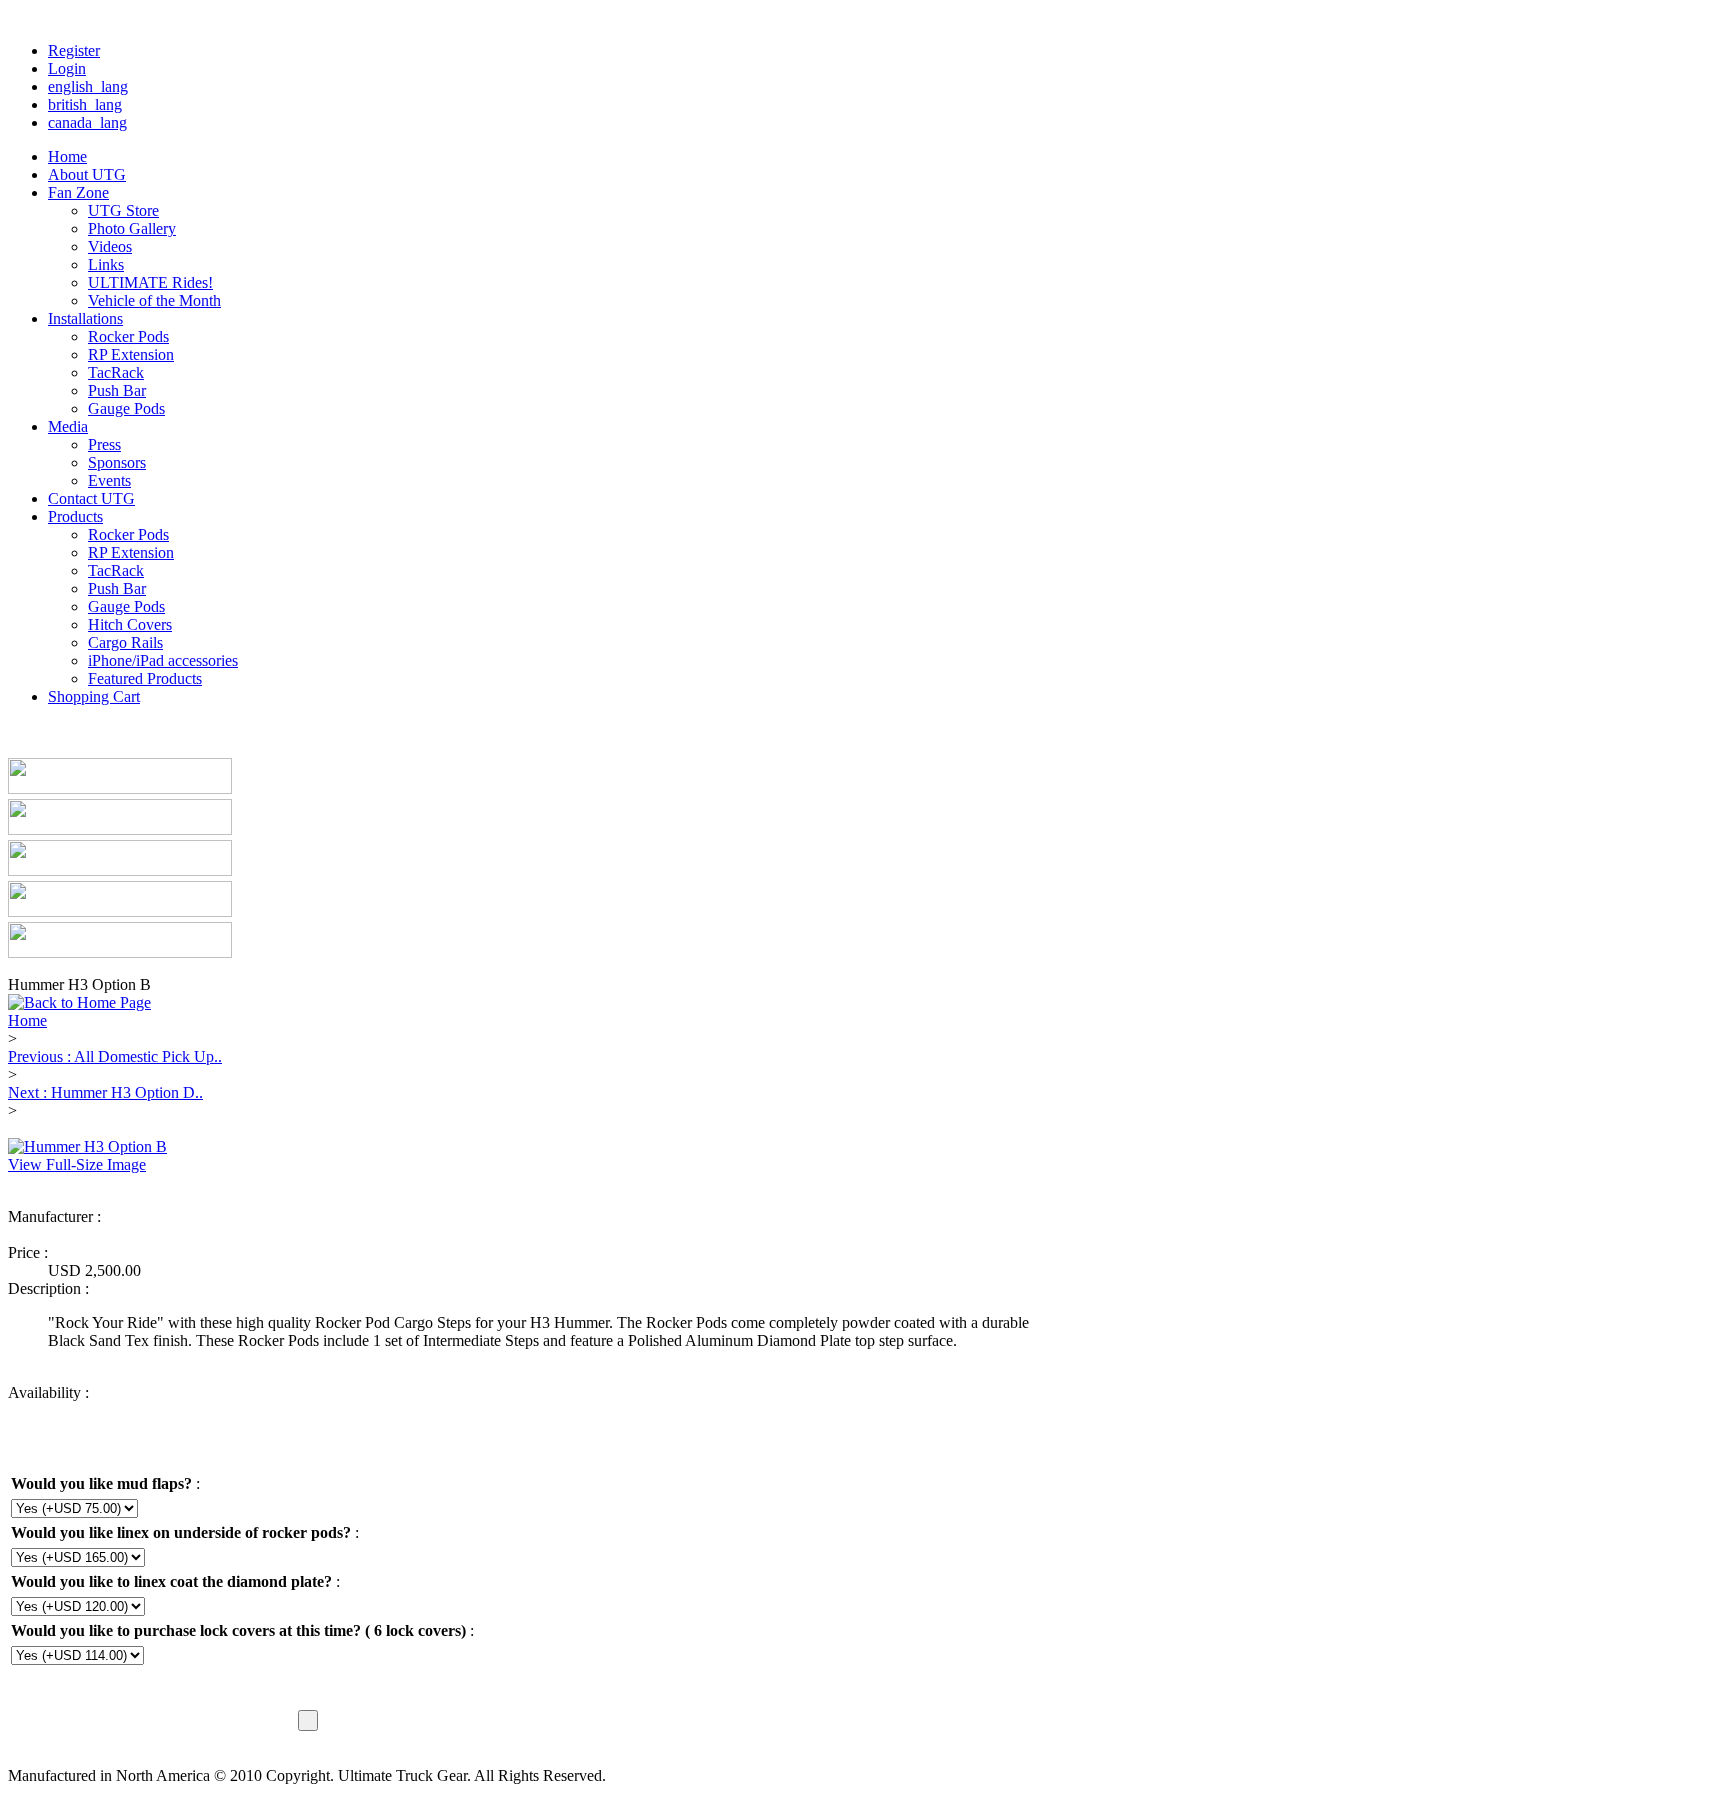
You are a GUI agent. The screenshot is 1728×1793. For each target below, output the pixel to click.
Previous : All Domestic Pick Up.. (115, 1056)
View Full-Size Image (77, 1164)
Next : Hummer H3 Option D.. (105, 1092)
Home (27, 1020)
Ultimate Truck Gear (113, 1234)
